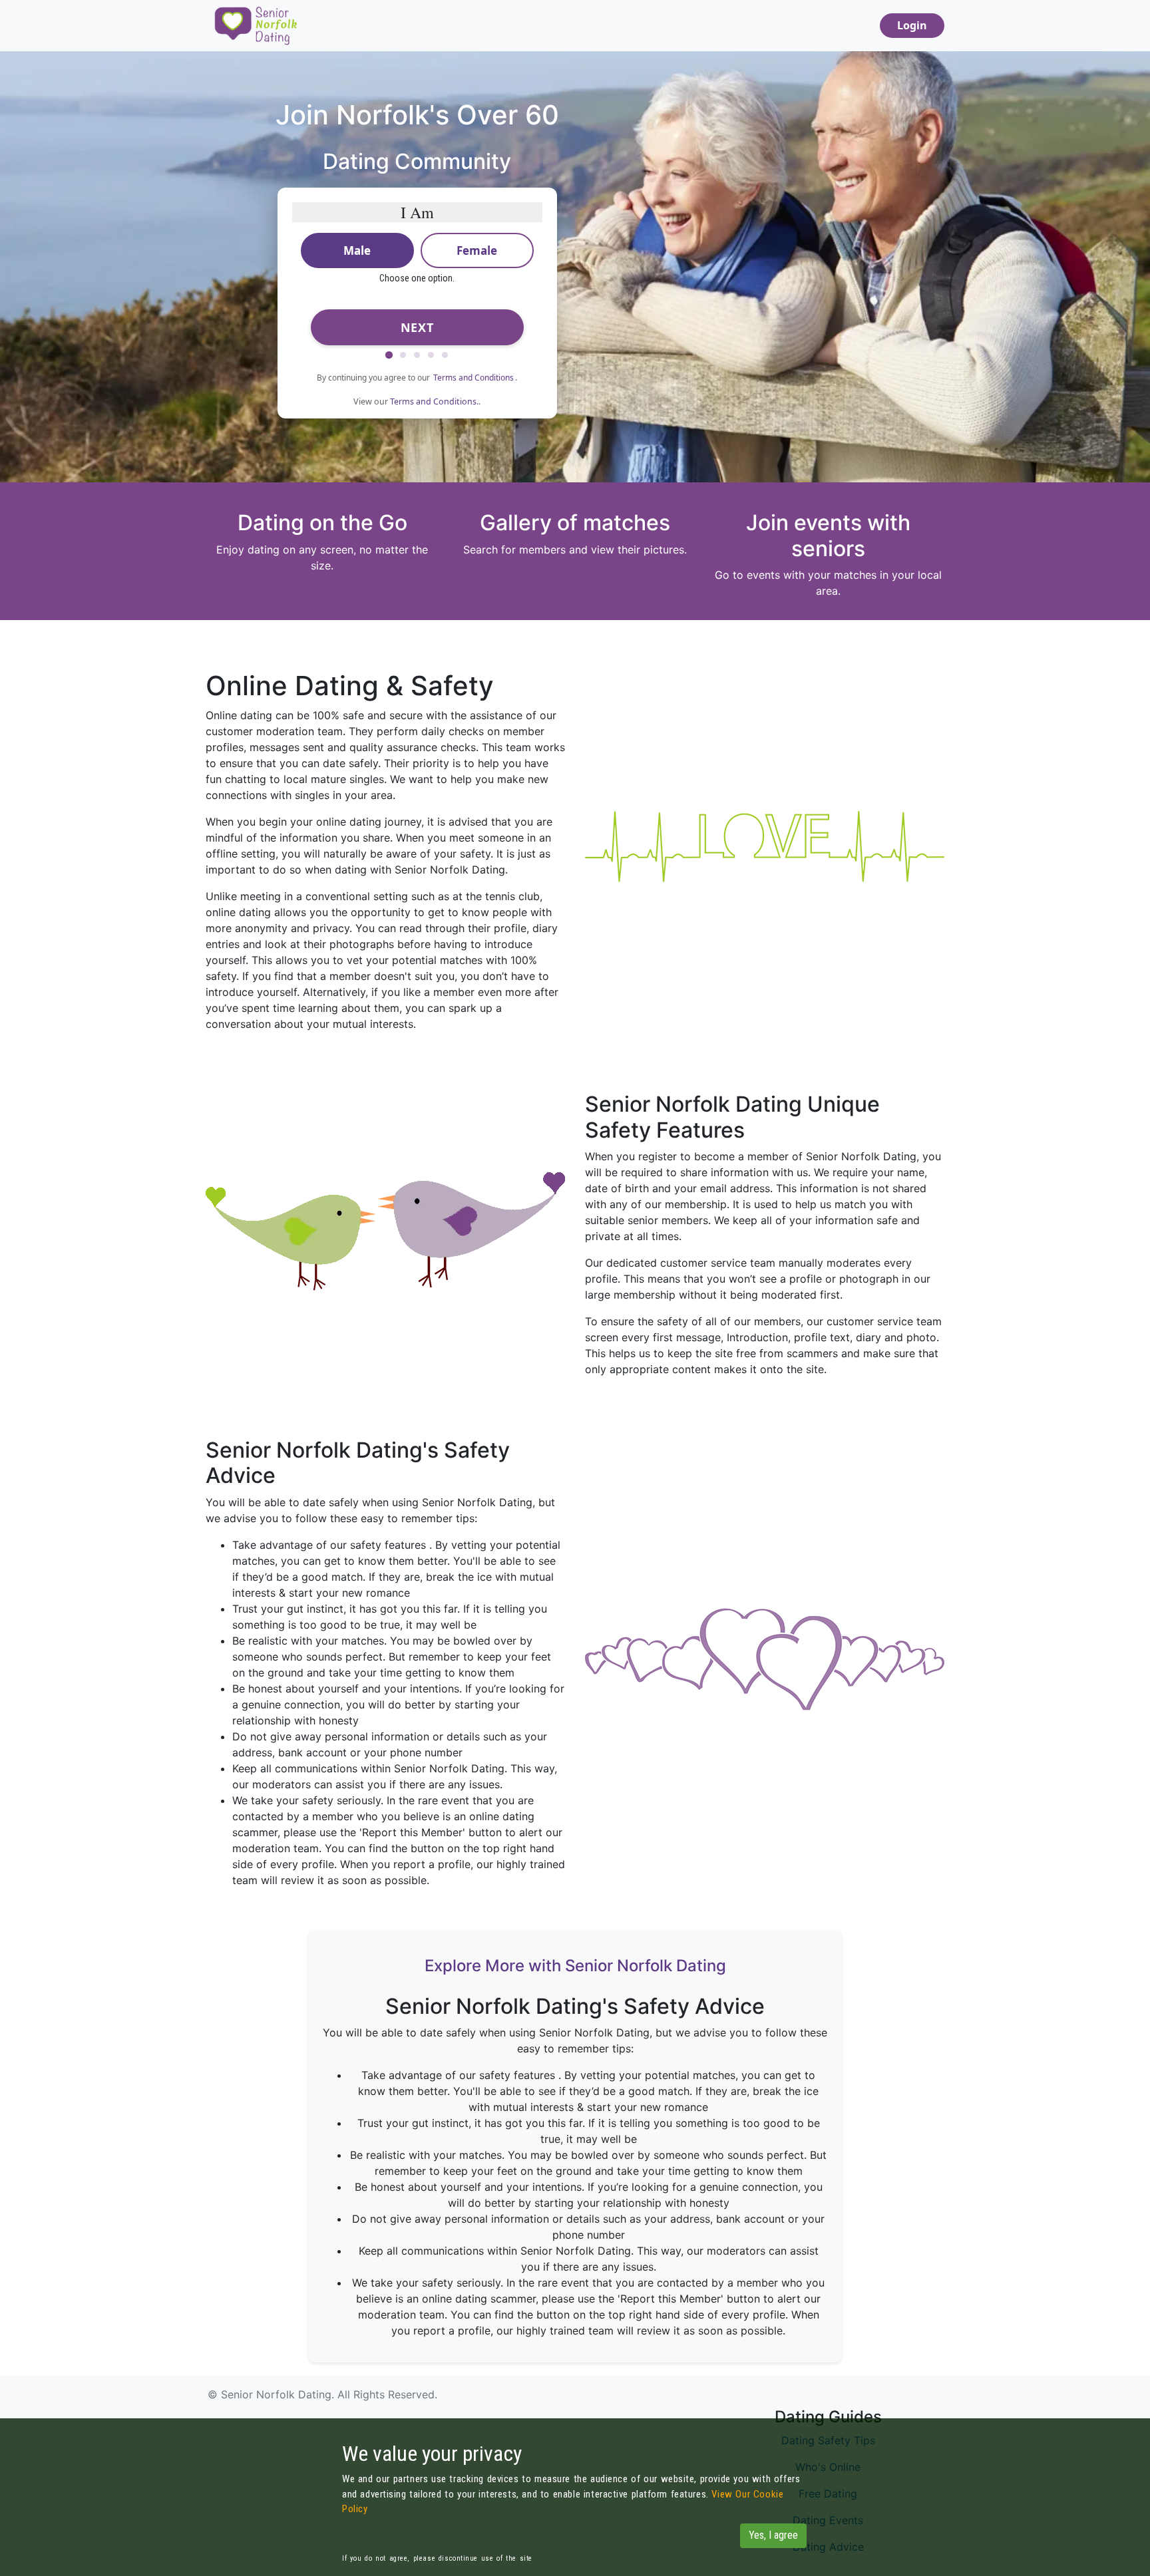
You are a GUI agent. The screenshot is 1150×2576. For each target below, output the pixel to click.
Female (477, 250)
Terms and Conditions (474, 378)
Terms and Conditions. (434, 402)
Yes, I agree (773, 2535)
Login (912, 25)
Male (357, 250)
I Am (417, 212)
